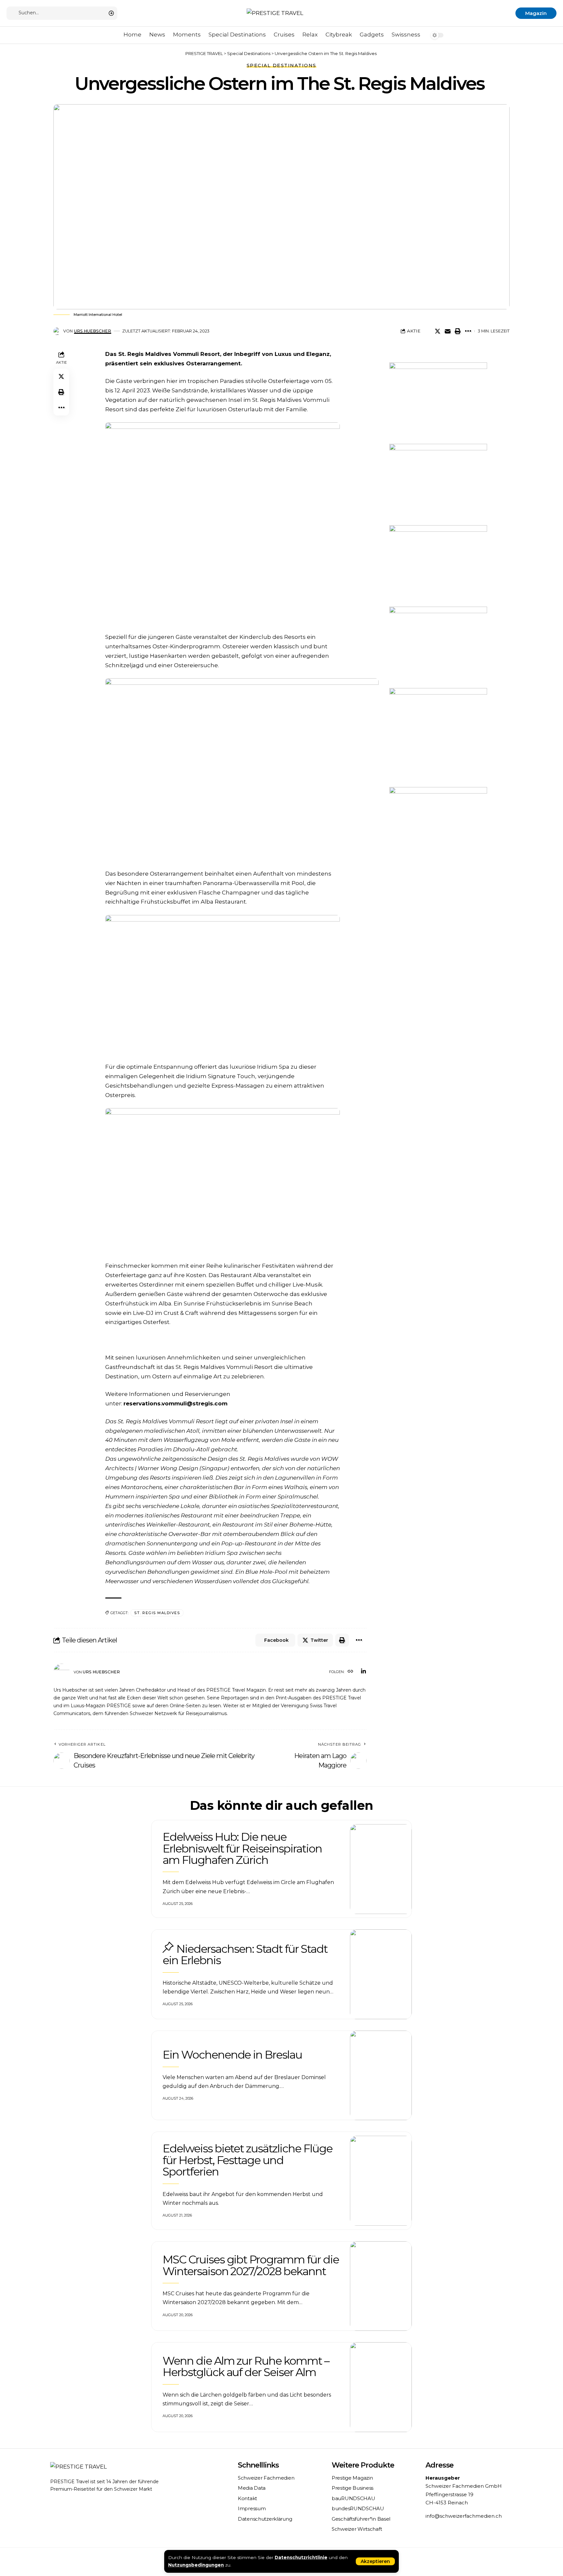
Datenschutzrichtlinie (301, 2557)
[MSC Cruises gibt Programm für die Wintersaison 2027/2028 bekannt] (381, 2286)
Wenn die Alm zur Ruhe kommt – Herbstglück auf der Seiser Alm (246, 2366)
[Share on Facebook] (427, 331)
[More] (468, 331)
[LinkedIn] (363, 1672)
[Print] (458, 331)
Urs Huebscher (93, 331)
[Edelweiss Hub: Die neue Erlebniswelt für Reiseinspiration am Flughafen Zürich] (381, 1869)
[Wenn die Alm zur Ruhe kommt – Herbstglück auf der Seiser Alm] (381, 2387)
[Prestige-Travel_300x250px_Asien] (438, 827)
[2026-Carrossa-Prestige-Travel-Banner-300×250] (438, 484)
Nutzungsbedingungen (196, 2565)
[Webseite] (350, 1672)
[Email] (448, 331)
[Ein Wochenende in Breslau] (381, 2076)
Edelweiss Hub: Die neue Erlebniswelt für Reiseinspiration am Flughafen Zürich (242, 1848)
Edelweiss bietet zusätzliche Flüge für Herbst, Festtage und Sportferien (247, 2160)
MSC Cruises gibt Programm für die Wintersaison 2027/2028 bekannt (251, 2265)
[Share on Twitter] (438, 331)
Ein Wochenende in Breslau (232, 2055)
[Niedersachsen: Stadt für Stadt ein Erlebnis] (381, 1974)
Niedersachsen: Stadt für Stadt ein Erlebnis (245, 1955)
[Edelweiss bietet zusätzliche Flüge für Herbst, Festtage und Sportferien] (381, 2181)
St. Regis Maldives (157, 1613)
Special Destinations (281, 65)
